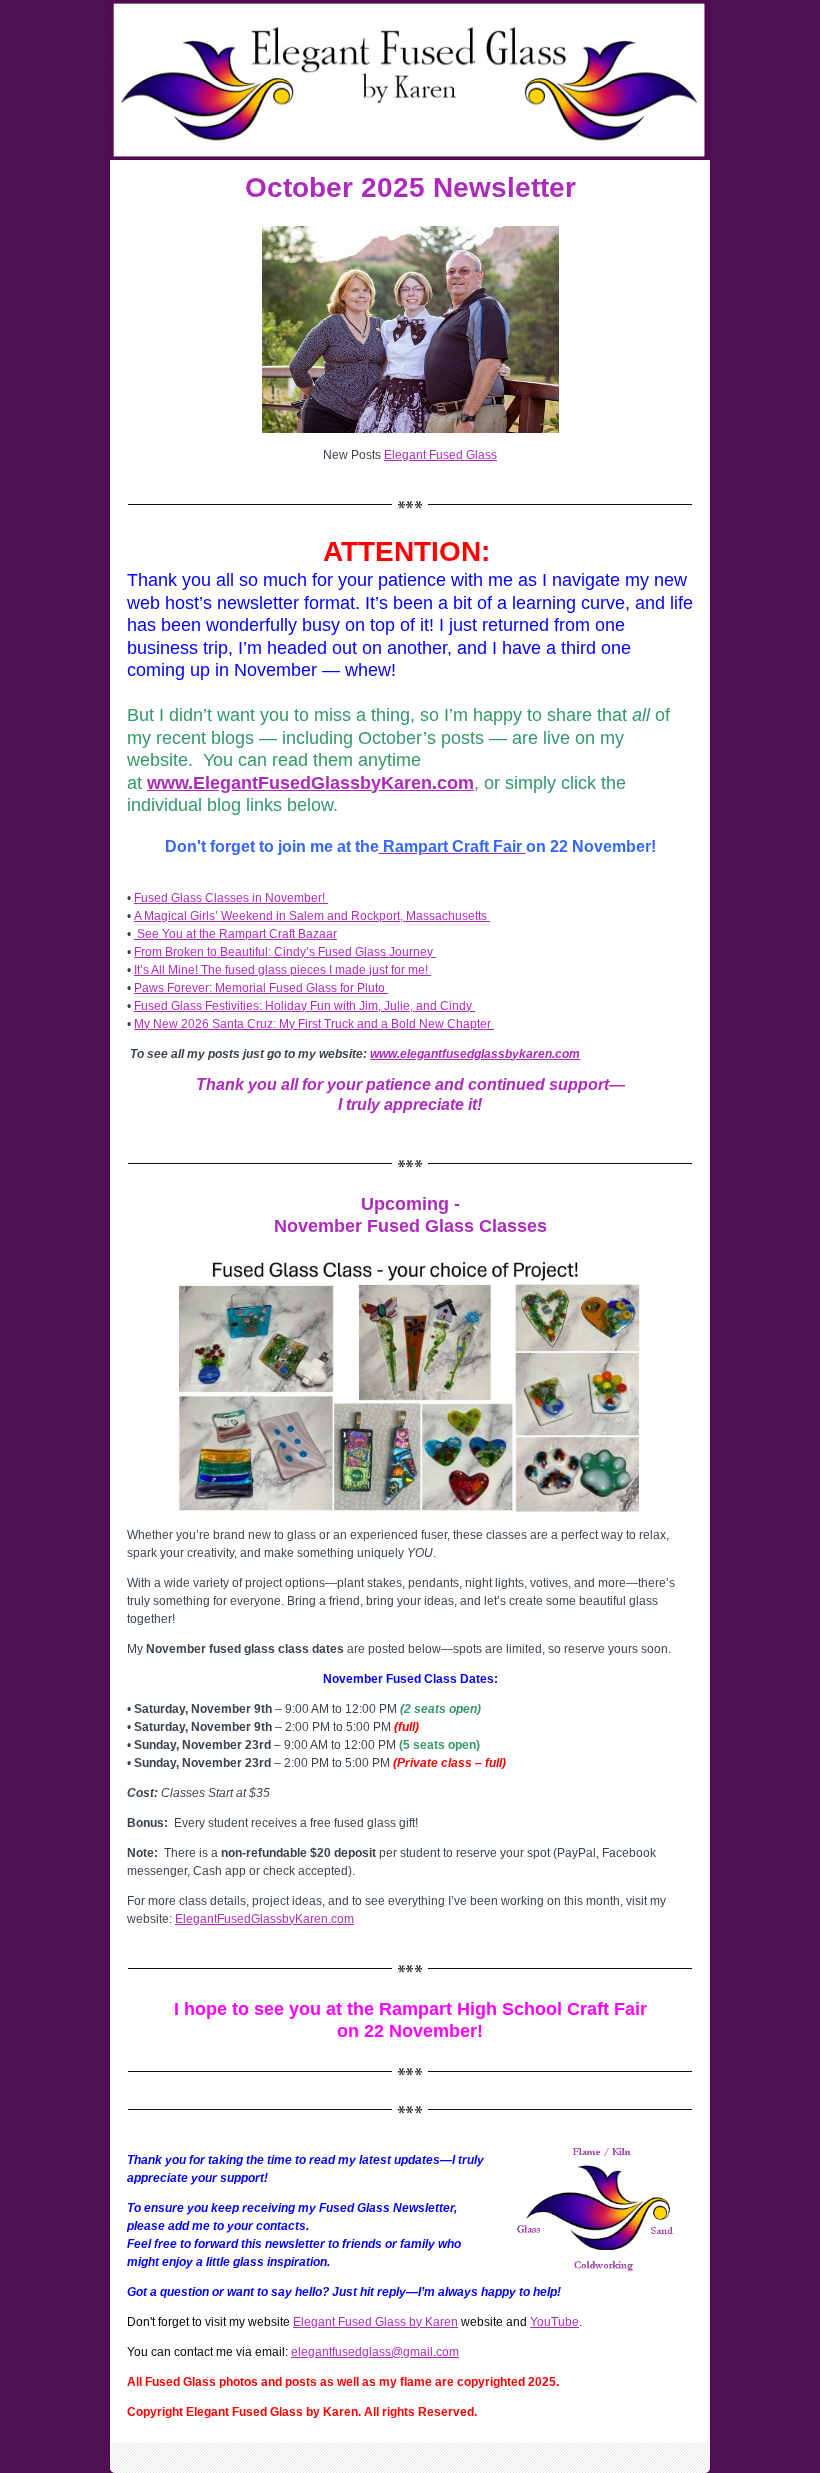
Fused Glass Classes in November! (231, 898)
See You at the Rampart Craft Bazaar (235, 934)
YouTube (554, 2322)
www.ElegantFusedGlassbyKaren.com (310, 783)
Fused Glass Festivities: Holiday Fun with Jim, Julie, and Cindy (304, 1006)
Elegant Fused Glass (440, 455)
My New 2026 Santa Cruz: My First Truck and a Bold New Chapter (314, 1024)
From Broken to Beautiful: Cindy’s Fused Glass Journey (285, 952)
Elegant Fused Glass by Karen (375, 2322)
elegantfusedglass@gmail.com (375, 2352)
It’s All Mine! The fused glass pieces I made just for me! (282, 970)
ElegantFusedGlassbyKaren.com (264, 1919)
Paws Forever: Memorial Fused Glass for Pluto (261, 988)
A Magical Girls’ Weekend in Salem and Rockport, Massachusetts (312, 916)
